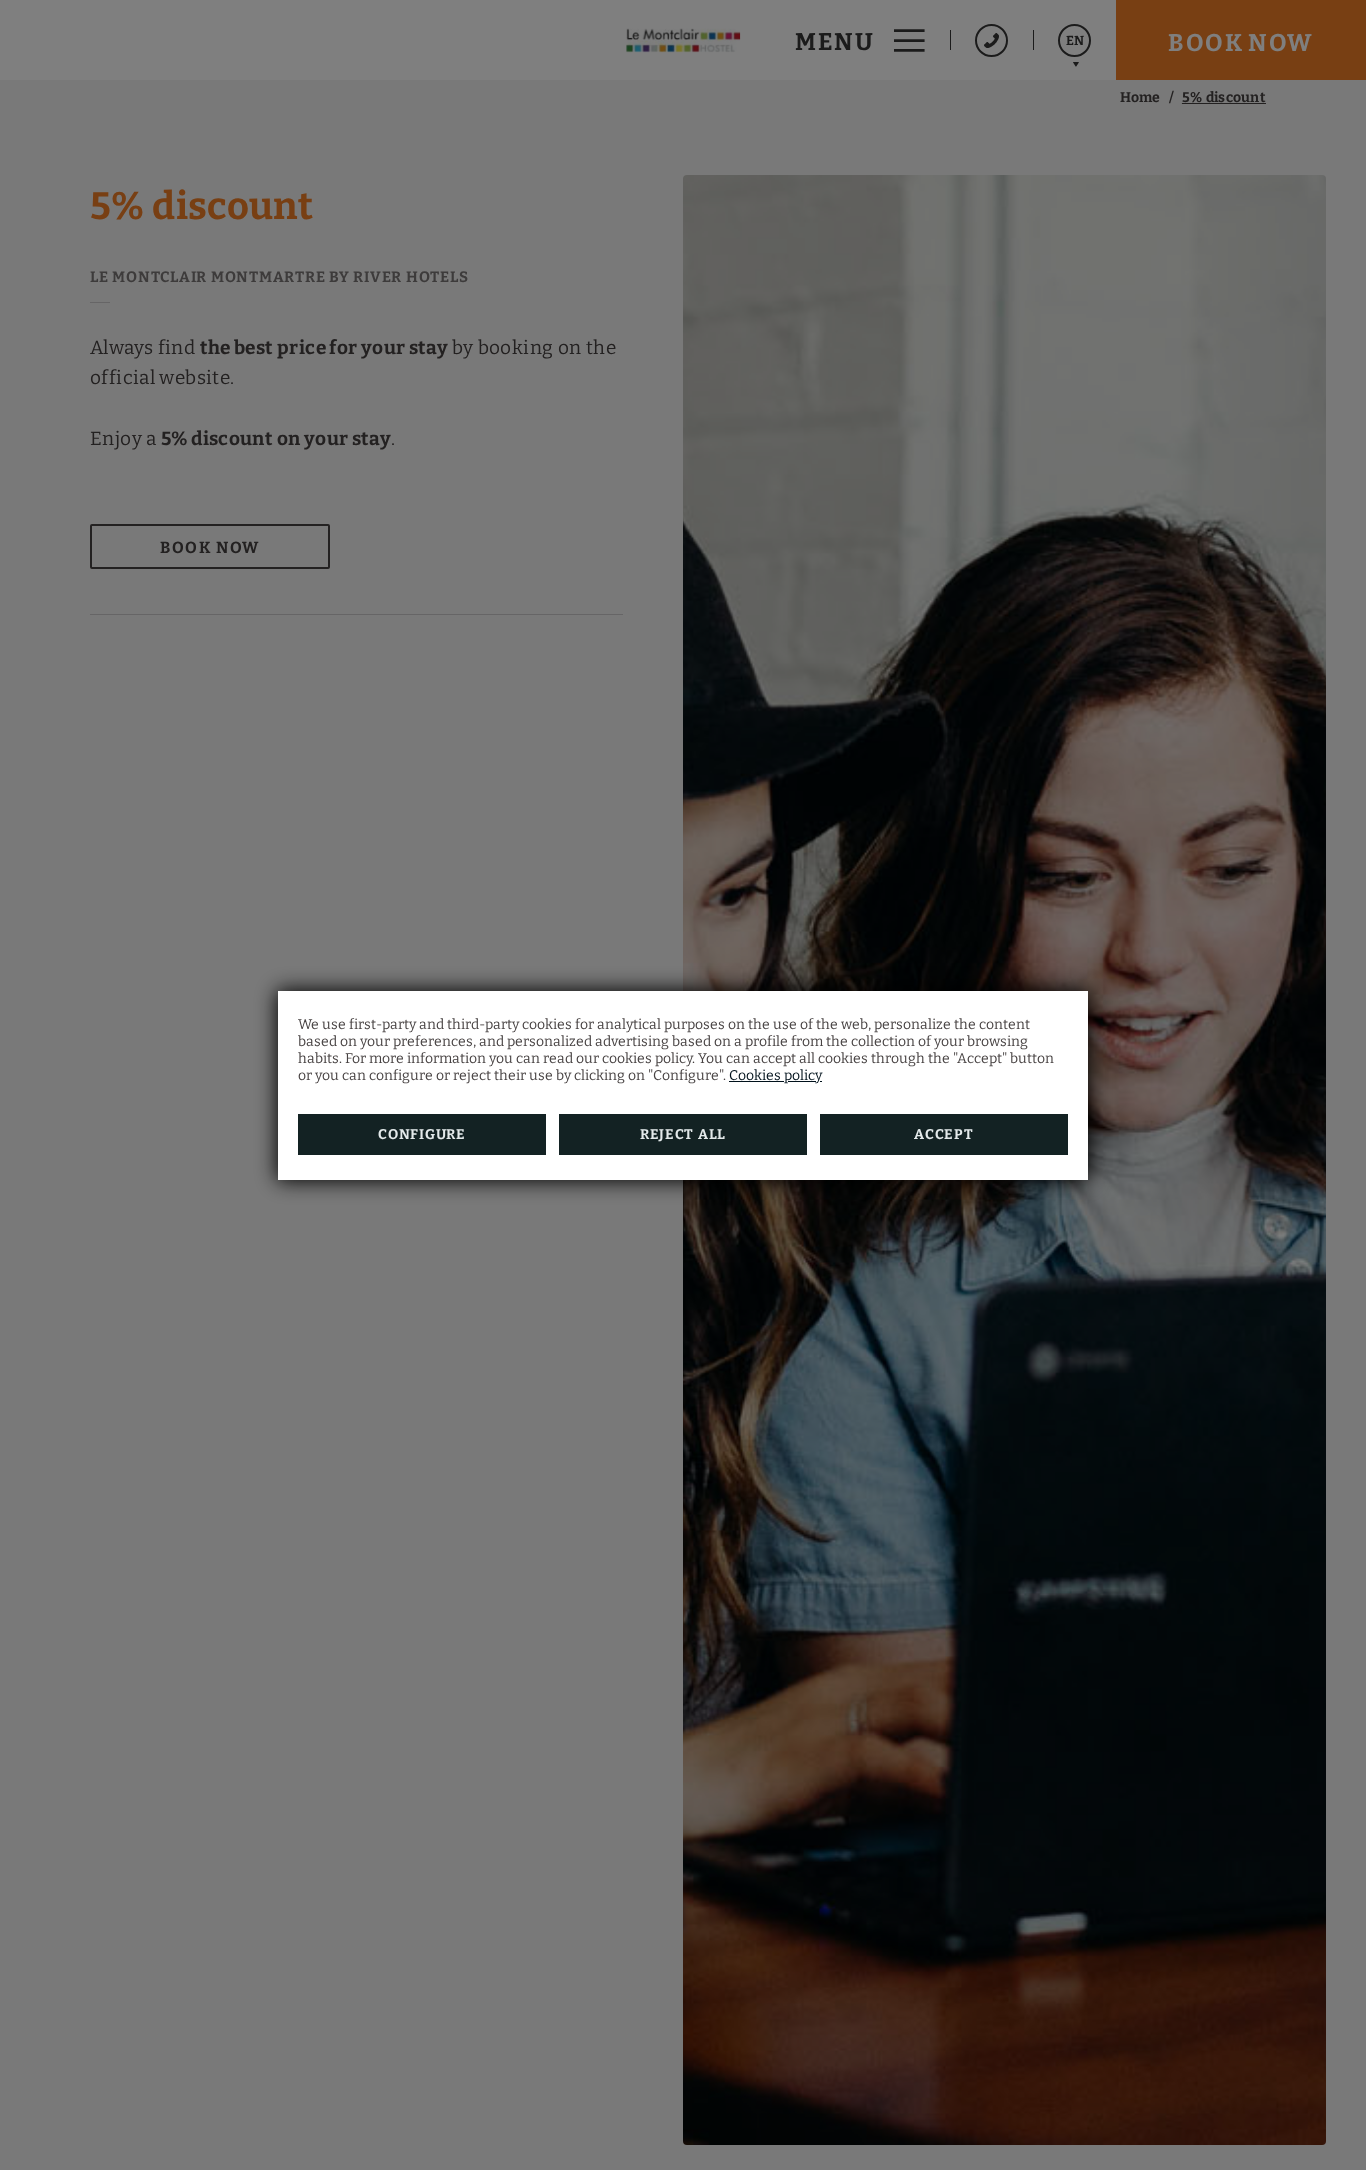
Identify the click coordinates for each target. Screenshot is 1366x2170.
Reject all (683, 1134)
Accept (943, 1134)
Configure (421, 1134)
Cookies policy (775, 1075)
